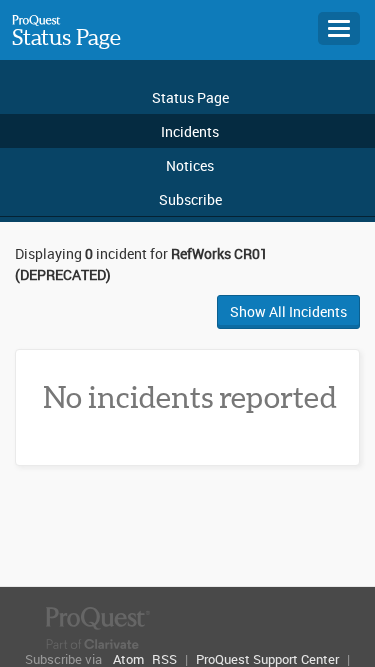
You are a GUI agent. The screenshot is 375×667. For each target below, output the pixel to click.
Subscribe (190, 199)
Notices (190, 165)
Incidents (190, 131)
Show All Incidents (288, 311)
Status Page (66, 37)
